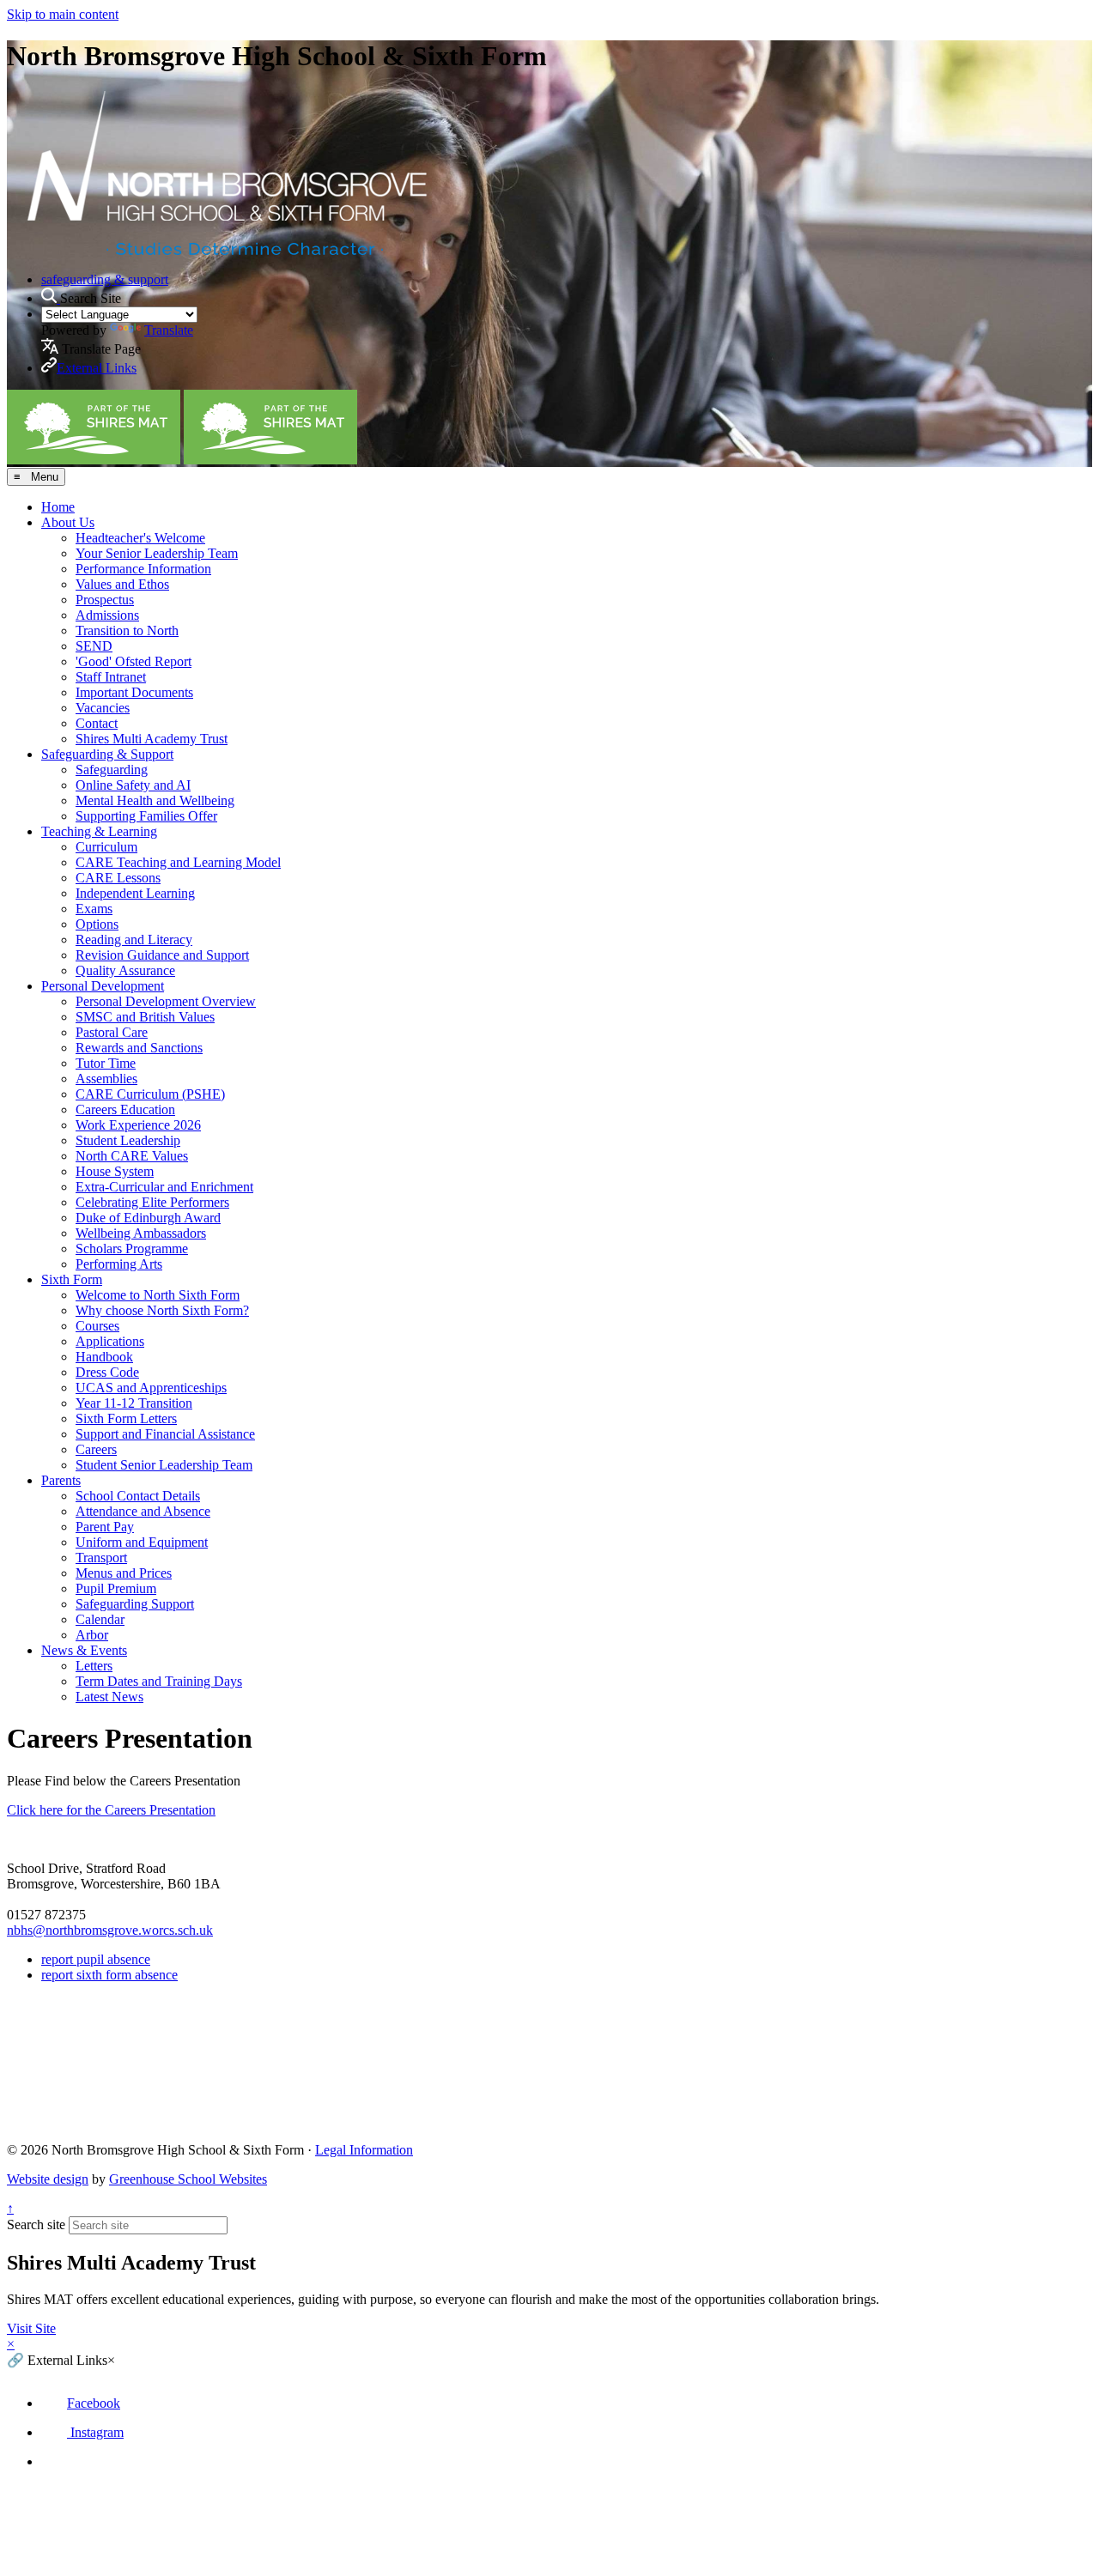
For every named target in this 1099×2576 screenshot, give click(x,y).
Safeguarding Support (135, 1604)
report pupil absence (96, 1959)
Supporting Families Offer (146, 816)
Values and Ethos (122, 584)
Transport (101, 1558)
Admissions (107, 615)
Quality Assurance (125, 970)
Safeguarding (112, 770)
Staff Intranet (111, 677)
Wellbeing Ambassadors (141, 1233)
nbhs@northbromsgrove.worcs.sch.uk (110, 1930)
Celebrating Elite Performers (152, 1202)
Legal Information (364, 2150)
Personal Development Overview (166, 1001)
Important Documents (134, 692)
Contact (97, 723)
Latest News (109, 1697)
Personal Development (103, 986)
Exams (94, 909)
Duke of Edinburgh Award (148, 1218)
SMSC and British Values (145, 1017)
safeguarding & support (105, 279)
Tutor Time (106, 1063)
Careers (96, 1449)
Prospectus (105, 600)
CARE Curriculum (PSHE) (150, 1094)
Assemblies (106, 1079)
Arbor (92, 1635)
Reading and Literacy (134, 939)
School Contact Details (138, 1496)
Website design (48, 2179)
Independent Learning (135, 893)
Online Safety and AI (133, 785)
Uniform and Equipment (142, 1542)
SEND (94, 646)
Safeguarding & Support (107, 754)
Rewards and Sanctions (139, 1048)
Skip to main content (63, 14)
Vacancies (103, 708)
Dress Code (107, 1372)
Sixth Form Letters (126, 1418)
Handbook (104, 1357)
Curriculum (106, 847)
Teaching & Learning (99, 831)
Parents (61, 1480)
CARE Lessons (118, 878)
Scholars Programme (132, 1249)
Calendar (100, 1619)
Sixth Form (72, 1279)
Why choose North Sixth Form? (162, 1310)
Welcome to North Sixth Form (158, 1295)
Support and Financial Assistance (165, 1434)
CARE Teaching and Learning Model (178, 862)
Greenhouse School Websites (188, 2179)
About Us (68, 522)
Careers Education (125, 1109)
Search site (36, 2224)
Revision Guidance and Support (162, 955)
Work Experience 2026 (138, 1125)
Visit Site (31, 2328)
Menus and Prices (124, 1573)
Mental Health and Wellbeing (155, 800)
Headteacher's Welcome (140, 538)
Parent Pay (105, 1527)
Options (97, 924)
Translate (169, 330)
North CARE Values (132, 1156)
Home (58, 507)
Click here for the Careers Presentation (111, 1810)
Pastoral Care (112, 1032)
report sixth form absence (109, 1975)
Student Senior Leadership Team (164, 1465)
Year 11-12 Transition (134, 1403)
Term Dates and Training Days (159, 1681)
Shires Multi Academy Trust (152, 739)
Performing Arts (119, 1264)
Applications (110, 1341)
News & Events (84, 1650)
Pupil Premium (116, 1588)
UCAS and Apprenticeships (151, 1388)
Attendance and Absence (143, 1511)
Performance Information (143, 569)
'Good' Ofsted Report (134, 661)
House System (115, 1171)
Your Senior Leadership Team (157, 553)
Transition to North (127, 630)
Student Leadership (128, 1140)
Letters (94, 1666)
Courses (97, 1326)
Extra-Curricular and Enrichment (164, 1187)
